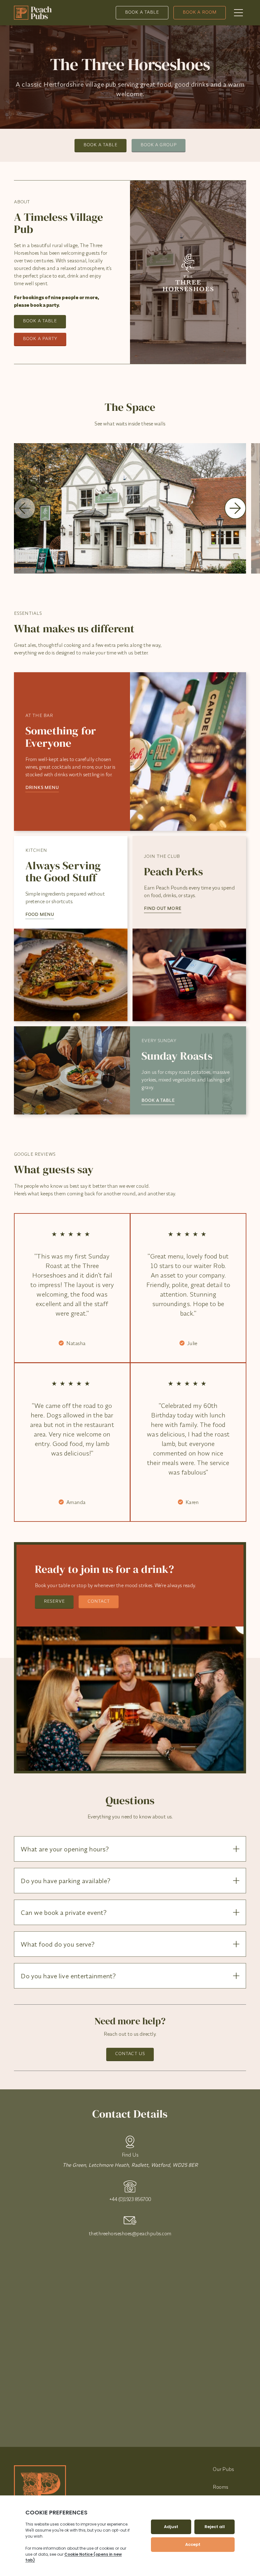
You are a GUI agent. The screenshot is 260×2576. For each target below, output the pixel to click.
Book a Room (200, 12)
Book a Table (142, 12)
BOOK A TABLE (158, 1100)
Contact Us (130, 2054)
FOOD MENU (40, 914)
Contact (99, 1601)
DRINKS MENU (42, 787)
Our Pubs (223, 2469)
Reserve (54, 1601)
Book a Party (40, 338)
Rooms (221, 2487)
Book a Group (159, 145)
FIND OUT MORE (163, 908)
